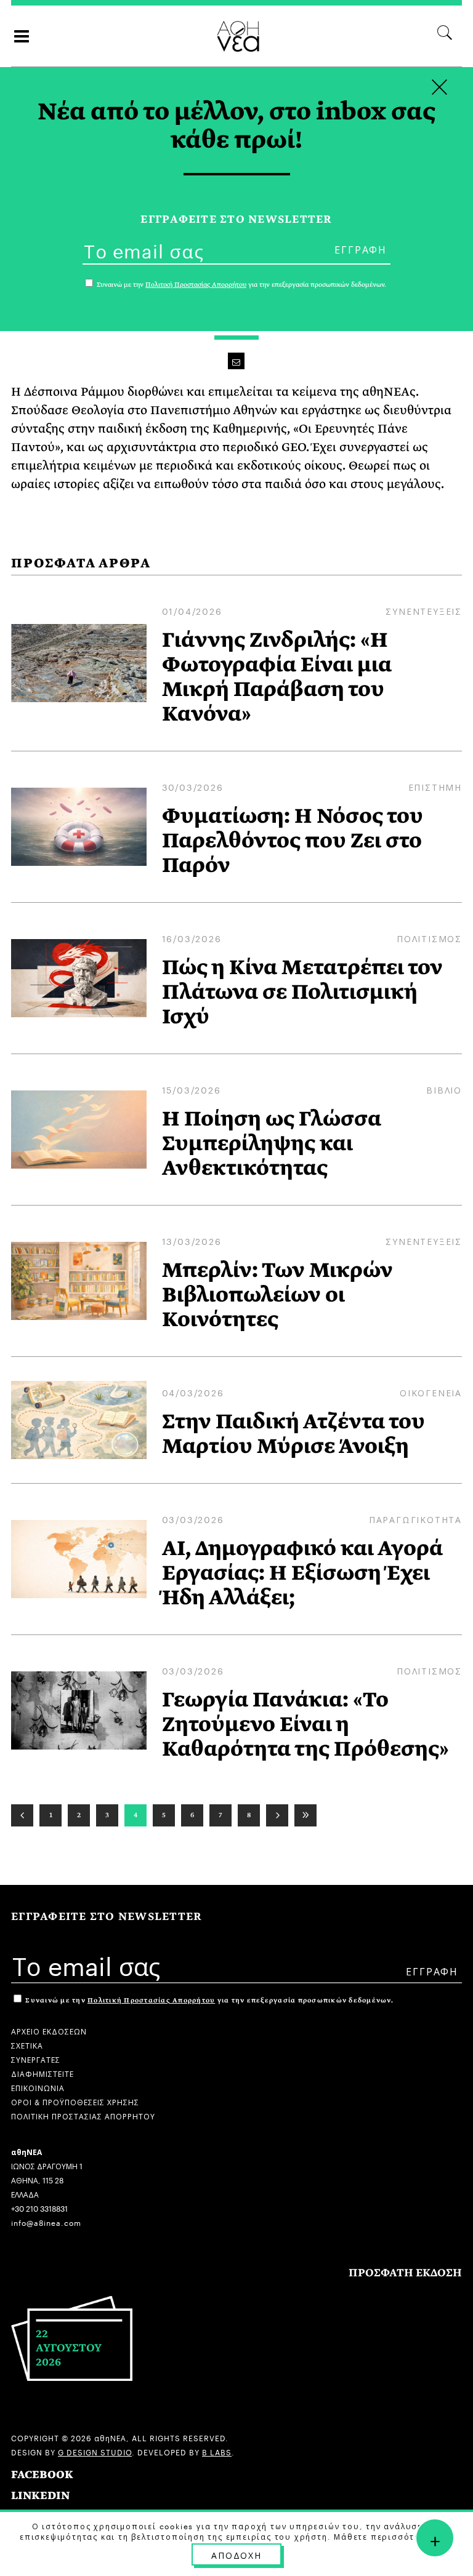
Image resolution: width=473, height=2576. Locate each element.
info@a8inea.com (46, 2222)
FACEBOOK (42, 2475)
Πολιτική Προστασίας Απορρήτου (151, 2000)
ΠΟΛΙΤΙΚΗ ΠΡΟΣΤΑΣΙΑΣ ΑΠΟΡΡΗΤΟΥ (83, 2115)
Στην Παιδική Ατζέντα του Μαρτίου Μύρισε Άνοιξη (293, 1434)
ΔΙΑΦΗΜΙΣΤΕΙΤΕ (42, 2073)
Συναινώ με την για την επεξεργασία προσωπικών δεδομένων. (208, 2000)
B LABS (217, 2451)
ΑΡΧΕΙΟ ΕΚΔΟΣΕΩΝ (49, 2030)
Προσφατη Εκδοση (405, 2273)
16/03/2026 (192, 938)
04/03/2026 (193, 1392)
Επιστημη (435, 786)
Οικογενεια (431, 1392)
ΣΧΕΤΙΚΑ (27, 2045)
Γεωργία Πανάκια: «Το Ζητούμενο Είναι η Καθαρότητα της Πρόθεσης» (305, 1724)
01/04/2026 (192, 610)
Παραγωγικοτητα (415, 1519)
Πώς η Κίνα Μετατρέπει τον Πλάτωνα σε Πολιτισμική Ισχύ (302, 992)
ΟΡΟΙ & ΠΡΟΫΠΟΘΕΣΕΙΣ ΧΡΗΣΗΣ (75, 2101)
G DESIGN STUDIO (95, 2451)
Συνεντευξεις (424, 610)
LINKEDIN (40, 2496)
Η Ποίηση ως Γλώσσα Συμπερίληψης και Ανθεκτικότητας (272, 1143)
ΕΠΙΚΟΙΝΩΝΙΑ (38, 2087)
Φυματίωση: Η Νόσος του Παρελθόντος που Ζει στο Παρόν (293, 841)
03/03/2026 (193, 1519)
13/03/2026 (192, 1241)
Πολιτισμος (429, 938)
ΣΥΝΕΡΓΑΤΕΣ (36, 2059)
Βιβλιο (444, 1089)
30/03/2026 (193, 786)
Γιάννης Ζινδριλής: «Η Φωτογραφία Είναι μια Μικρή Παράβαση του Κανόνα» (277, 677)
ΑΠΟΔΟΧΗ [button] (236, 2554)
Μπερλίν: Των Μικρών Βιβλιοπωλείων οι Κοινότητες (277, 1295)
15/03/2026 (192, 1089)
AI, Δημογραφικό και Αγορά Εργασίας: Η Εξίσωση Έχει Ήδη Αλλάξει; (302, 1573)
